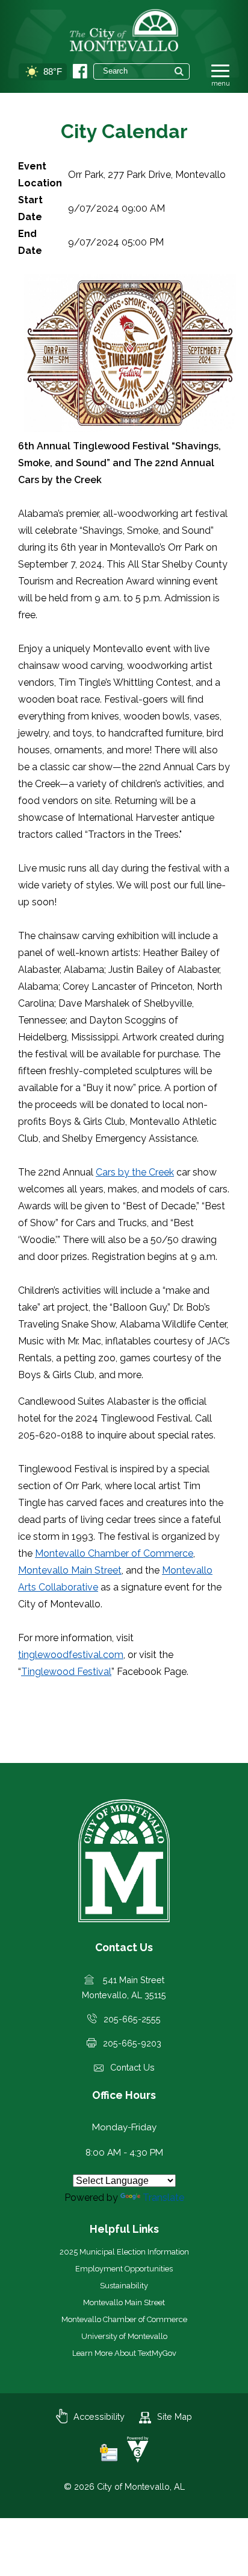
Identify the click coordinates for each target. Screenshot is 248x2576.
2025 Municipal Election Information (124, 2252)
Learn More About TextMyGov (124, 2353)
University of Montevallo (124, 2336)
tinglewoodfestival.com (71, 1655)
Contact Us (132, 2067)
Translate (163, 2198)
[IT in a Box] (135, 2459)
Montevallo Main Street (70, 1570)
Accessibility (99, 2416)
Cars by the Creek (135, 1172)
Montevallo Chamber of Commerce (114, 1553)
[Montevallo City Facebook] (80, 71)
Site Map (175, 2416)
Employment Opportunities (124, 2269)
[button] (179, 71)
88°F (53, 71)
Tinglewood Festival (66, 1672)
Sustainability (124, 2286)
